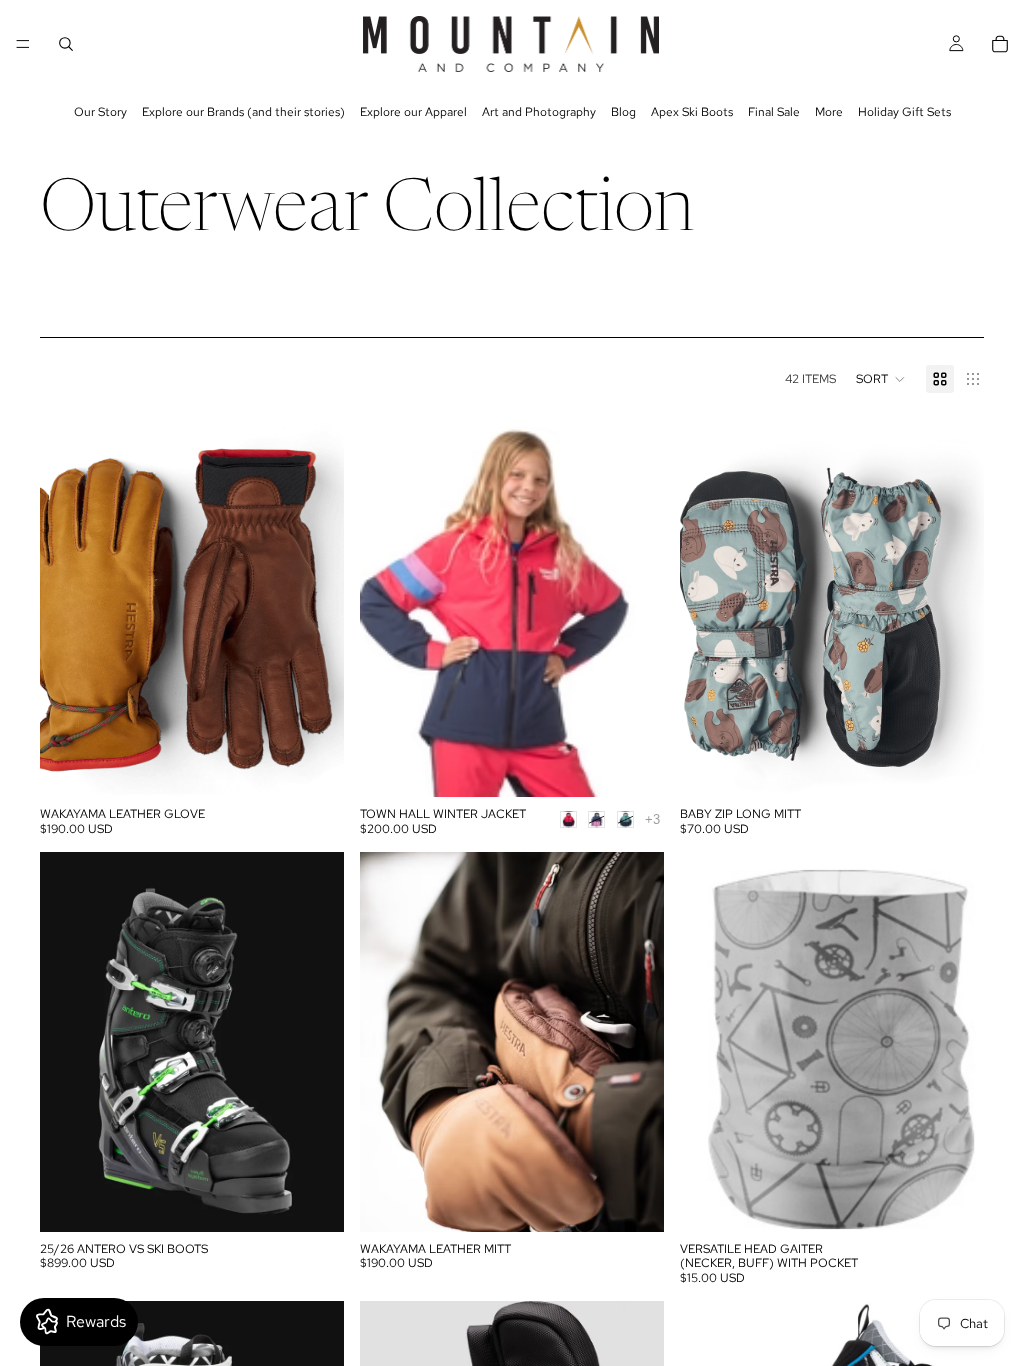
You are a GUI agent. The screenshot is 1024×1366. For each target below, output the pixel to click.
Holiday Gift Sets (904, 112)
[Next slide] (314, 607)
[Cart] (1000, 44)
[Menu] (23, 44)
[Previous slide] (70, 607)
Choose (330, 766)
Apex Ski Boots (692, 112)
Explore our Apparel (413, 112)
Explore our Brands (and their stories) (243, 112)
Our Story (100, 112)
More (829, 112)
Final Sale (774, 112)
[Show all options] (652, 819)
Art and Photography (539, 112)
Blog (623, 112)
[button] (881, 379)
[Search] (66, 44)
